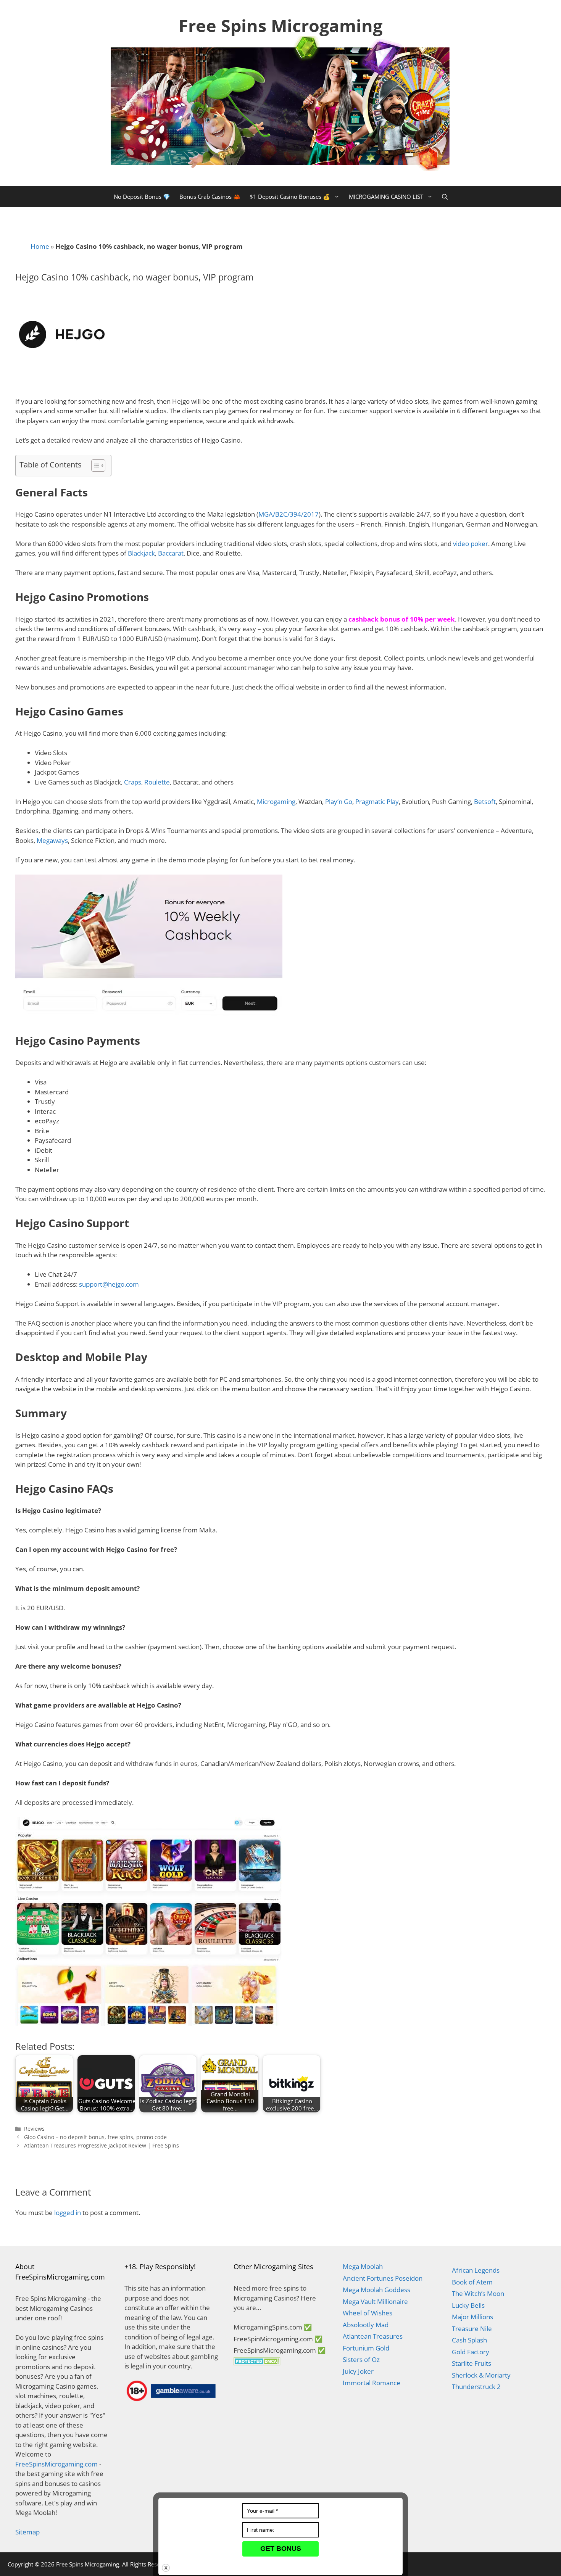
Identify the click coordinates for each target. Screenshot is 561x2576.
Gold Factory (471, 2352)
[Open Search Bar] (445, 197)
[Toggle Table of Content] (94, 466)
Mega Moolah (363, 2266)
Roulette (157, 782)
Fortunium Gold (366, 2348)
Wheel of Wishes (368, 2313)
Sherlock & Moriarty (481, 2375)
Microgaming (276, 801)
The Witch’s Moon (478, 2293)
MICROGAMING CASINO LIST (386, 197)
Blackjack (141, 553)
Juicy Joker (358, 2371)
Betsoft (485, 801)
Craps (133, 782)
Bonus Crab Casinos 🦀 (210, 197)
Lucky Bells (468, 2305)
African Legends (476, 2270)
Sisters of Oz (361, 2359)
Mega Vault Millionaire (375, 2301)
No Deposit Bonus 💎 (142, 197)
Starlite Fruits (472, 2363)
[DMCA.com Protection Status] (257, 2363)
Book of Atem (472, 2282)
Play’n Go (339, 801)
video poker (471, 544)
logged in (68, 2213)
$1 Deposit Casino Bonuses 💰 (290, 197)
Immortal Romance (372, 2383)
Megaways (52, 840)
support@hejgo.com (109, 1284)
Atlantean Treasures (373, 2336)
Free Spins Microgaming (280, 25)
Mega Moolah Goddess (376, 2290)
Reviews (34, 2129)
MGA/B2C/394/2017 (289, 514)
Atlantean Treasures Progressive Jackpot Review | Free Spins (102, 2145)
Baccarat (171, 553)
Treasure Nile (472, 2329)
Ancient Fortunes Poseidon (383, 2278)
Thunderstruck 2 (476, 2387)
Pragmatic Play (377, 801)
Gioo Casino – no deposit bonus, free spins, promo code (95, 2137)
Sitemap (27, 2532)
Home (40, 246)
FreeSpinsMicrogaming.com (56, 2464)
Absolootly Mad (366, 2325)
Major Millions (472, 2317)
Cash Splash (469, 2340)
